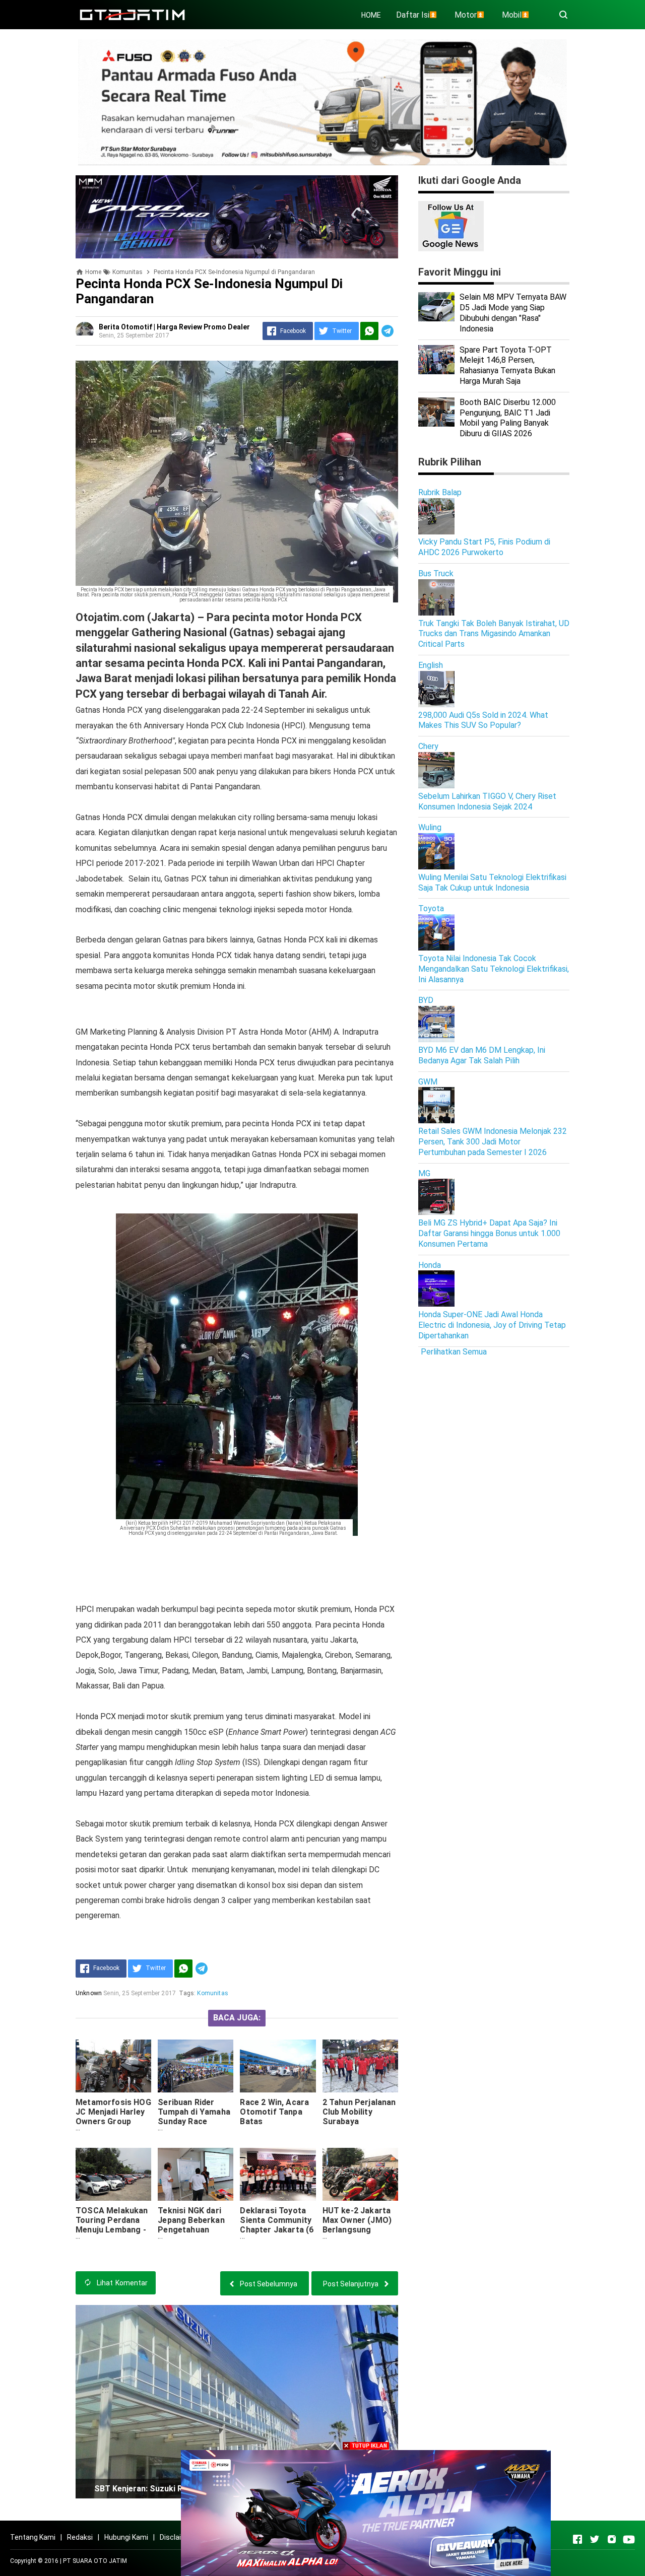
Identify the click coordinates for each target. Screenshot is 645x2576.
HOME (371, 15)
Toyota (431, 908)
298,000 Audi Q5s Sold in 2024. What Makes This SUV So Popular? (483, 720)
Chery (428, 746)
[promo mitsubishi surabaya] (322, 101)
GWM (428, 1082)
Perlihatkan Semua (454, 1352)
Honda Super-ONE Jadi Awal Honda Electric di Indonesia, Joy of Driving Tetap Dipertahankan (492, 1325)
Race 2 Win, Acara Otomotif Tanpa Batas (274, 2112)
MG (424, 1173)
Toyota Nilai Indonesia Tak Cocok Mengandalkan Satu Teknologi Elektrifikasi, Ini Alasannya (494, 969)
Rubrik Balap (440, 492)
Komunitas (212, 1993)
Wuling (430, 827)
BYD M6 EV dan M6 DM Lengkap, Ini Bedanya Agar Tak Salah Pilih (482, 1055)
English (431, 665)
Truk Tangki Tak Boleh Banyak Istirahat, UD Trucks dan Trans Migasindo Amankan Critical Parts (494, 634)
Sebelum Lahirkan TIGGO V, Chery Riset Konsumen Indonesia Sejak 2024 (487, 801)
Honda (430, 1265)
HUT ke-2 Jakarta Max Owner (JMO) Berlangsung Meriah (357, 2225)
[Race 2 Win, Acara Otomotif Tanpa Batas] (278, 2066)
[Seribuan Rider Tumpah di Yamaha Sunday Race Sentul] (196, 2066)
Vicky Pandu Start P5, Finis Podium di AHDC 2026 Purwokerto (484, 547)
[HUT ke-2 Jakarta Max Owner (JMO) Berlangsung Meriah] (360, 2174)
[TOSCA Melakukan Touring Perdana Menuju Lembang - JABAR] (113, 2174)
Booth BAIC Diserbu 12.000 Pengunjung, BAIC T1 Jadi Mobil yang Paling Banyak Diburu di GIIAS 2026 (508, 418)
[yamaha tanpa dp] (366, 2512)
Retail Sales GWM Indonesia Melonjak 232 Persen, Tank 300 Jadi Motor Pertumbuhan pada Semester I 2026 (493, 1142)
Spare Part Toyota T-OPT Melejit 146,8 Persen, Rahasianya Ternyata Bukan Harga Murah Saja (507, 365)
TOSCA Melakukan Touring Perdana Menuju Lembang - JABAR (112, 2225)
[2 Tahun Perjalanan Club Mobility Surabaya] (360, 2066)
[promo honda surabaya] (237, 216)
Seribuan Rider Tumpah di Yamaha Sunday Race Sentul (194, 2117)
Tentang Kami (33, 2537)
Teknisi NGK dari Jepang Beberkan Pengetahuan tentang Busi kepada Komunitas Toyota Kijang (193, 2234)
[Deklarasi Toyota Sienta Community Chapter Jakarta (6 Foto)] (278, 2174)
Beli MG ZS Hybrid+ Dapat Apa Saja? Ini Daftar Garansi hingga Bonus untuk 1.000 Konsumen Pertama (489, 1233)
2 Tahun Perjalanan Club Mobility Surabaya (359, 2112)
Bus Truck (436, 573)
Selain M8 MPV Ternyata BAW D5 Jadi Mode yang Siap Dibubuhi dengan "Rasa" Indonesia (513, 313)
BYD (426, 1000)
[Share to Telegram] (388, 331)
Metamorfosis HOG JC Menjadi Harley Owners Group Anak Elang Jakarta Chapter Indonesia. (113, 2121)
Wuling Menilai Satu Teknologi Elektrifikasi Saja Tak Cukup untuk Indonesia (492, 883)
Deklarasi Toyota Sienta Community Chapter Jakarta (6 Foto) (277, 2225)
